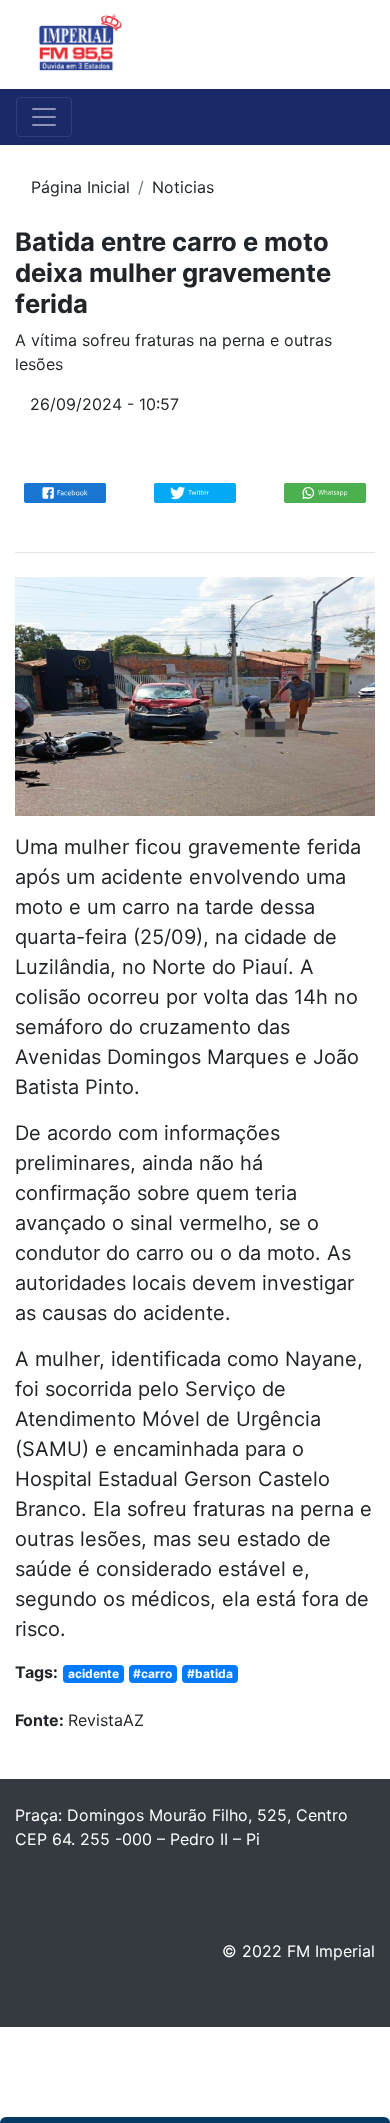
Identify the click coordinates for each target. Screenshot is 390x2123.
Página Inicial (80, 187)
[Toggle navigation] (346, 45)
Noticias (183, 187)
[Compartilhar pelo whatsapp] (325, 492)
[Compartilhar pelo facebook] (65, 492)
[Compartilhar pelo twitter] (195, 492)
